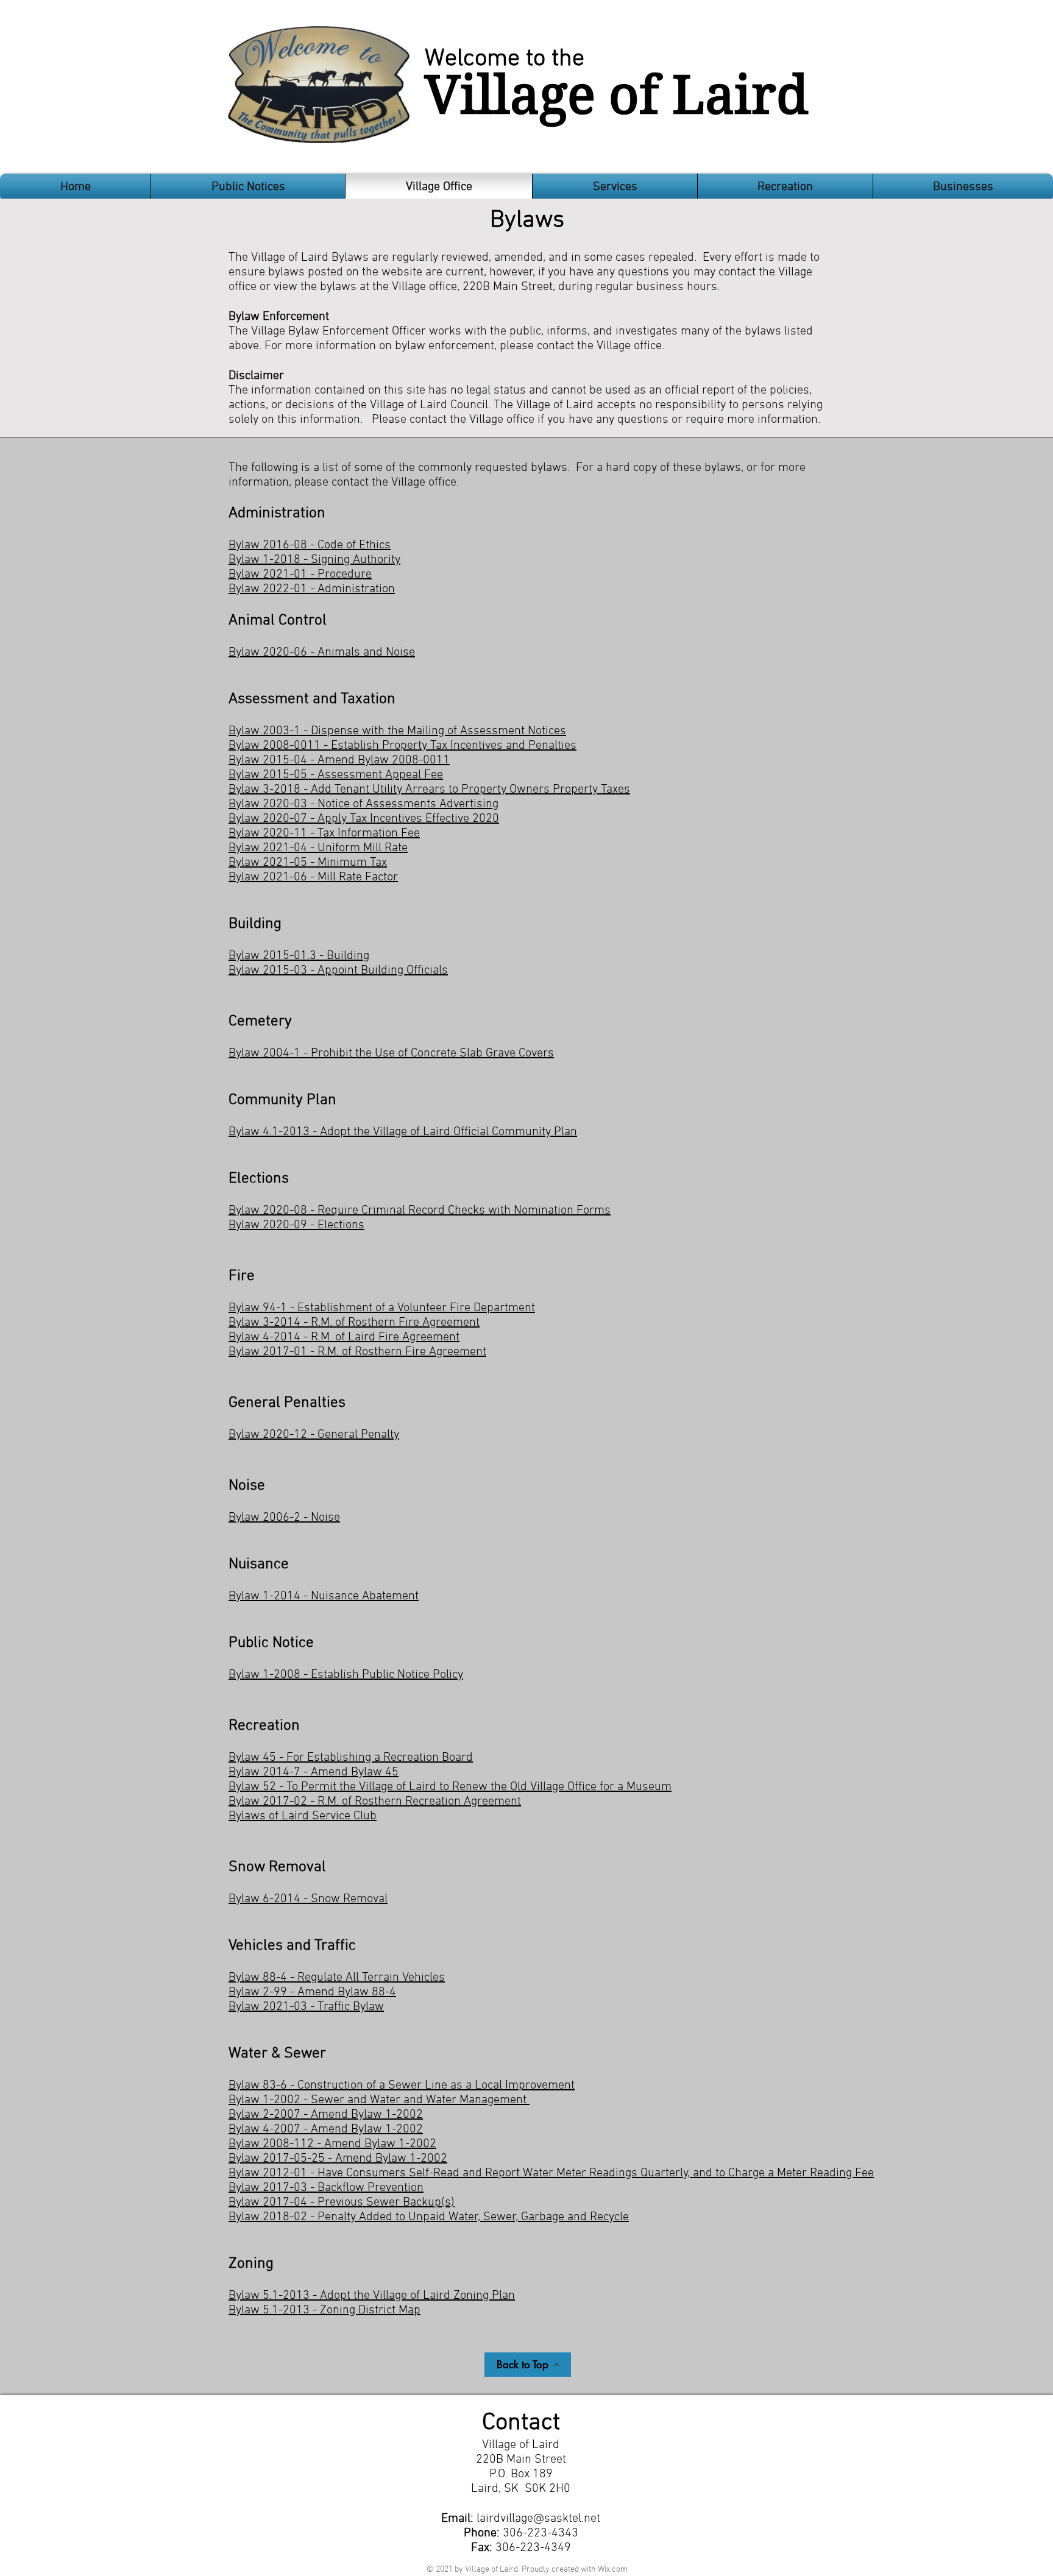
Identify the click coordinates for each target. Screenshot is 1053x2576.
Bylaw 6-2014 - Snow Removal (308, 1899)
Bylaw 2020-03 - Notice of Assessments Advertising (363, 804)
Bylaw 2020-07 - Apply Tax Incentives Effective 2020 (364, 819)
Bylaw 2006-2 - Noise (284, 1518)
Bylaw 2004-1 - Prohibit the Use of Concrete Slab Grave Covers (391, 1053)
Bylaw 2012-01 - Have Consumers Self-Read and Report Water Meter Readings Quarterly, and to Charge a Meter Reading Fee (551, 2173)
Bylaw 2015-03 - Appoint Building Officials (338, 971)
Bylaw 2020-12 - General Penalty (314, 1435)
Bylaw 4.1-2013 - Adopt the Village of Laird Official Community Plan (403, 1132)
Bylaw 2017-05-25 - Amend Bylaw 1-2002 (338, 2159)
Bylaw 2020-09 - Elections (296, 1225)
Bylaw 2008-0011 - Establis (300, 746)
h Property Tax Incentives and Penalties (474, 746)
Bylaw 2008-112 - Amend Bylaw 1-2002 (332, 2144)
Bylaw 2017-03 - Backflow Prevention (326, 2188)
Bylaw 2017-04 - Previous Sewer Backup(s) (342, 2203)
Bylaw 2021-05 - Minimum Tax (308, 863)
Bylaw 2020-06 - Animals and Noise (322, 653)
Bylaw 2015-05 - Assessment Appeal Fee (336, 775)
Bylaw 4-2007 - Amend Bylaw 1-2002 (326, 2129)
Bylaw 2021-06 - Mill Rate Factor (313, 877)
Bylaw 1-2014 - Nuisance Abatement (324, 1596)
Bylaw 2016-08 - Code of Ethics (310, 545)
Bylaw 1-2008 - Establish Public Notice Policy (346, 1675)
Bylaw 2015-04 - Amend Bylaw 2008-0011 (339, 760)
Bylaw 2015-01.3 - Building (299, 956)
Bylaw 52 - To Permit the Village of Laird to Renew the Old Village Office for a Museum (450, 1787)
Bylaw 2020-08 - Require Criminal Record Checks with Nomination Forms (420, 1211)
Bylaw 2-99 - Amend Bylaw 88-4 (312, 1992)
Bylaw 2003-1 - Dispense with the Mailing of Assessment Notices (397, 731)
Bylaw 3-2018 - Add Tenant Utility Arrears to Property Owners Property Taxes (429, 790)
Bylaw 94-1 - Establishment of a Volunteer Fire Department (382, 1308)
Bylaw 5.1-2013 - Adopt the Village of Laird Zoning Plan (372, 2296)
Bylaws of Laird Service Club (303, 1816)
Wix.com (613, 2570)
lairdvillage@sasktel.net (538, 2519)
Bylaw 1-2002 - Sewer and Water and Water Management (379, 2100)
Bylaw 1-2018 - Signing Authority (314, 560)
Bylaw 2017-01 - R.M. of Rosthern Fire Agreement (357, 1352)
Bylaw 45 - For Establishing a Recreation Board (351, 1758)
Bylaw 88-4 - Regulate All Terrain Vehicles (337, 1978)
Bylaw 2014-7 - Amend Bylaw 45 (314, 1772)
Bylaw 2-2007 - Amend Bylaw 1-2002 (326, 2115)
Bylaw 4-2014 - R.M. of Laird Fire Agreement (344, 1337)
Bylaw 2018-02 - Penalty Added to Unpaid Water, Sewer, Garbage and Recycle (429, 2217)
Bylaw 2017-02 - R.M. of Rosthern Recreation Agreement (375, 1802)
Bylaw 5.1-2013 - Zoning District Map (324, 2310)
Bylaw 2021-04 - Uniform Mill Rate (318, 848)
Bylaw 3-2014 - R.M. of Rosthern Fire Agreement (354, 1323)
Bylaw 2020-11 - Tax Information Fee (324, 833)
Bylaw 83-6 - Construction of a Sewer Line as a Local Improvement (402, 2086)
